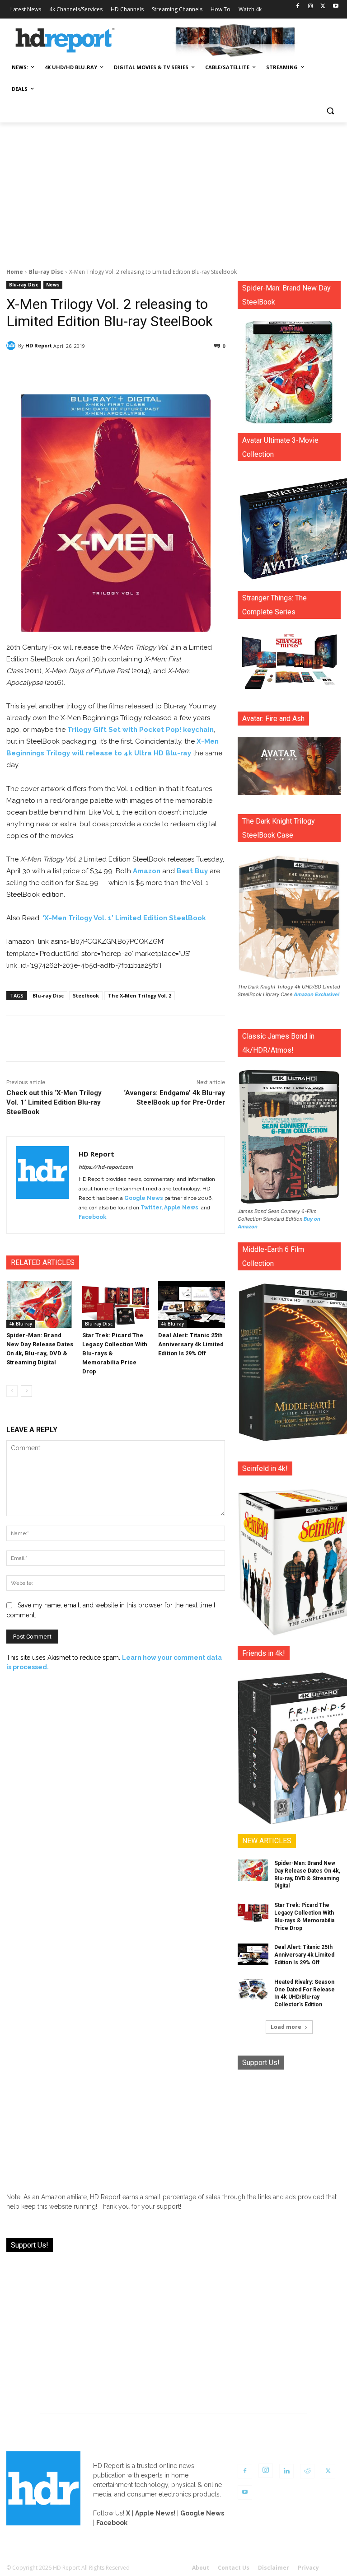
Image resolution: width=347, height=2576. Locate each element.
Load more (286, 2027)
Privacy (308, 2568)
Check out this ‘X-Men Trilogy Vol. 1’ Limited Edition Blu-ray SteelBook (54, 1102)
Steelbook (86, 995)
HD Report (39, 345)
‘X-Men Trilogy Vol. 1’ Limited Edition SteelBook (124, 918)
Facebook (92, 1217)
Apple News (181, 1208)
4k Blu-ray (21, 1324)
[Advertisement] (173, 190)
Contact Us (234, 2568)
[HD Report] (65, 41)
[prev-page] (12, 1391)
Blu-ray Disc (46, 272)
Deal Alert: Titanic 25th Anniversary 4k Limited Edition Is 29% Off (191, 1344)
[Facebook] (298, 7)
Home (15, 272)
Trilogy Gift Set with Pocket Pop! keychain (141, 730)
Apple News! (155, 2513)
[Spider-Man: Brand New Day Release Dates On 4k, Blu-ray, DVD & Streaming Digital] (40, 1305)
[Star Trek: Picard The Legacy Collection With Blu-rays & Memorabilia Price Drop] (116, 1305)
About (201, 2568)
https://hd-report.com (106, 1167)
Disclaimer (274, 2568)
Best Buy (192, 871)
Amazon (147, 871)
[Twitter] (323, 7)
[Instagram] (311, 7)
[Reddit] (307, 2471)
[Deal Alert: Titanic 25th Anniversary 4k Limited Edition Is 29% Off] (192, 1305)
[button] (330, 111)
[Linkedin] (286, 2471)
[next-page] (26, 1391)
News (53, 285)
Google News (144, 1198)
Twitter (151, 1208)
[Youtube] (335, 7)
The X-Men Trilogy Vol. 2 (140, 995)
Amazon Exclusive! (317, 994)
